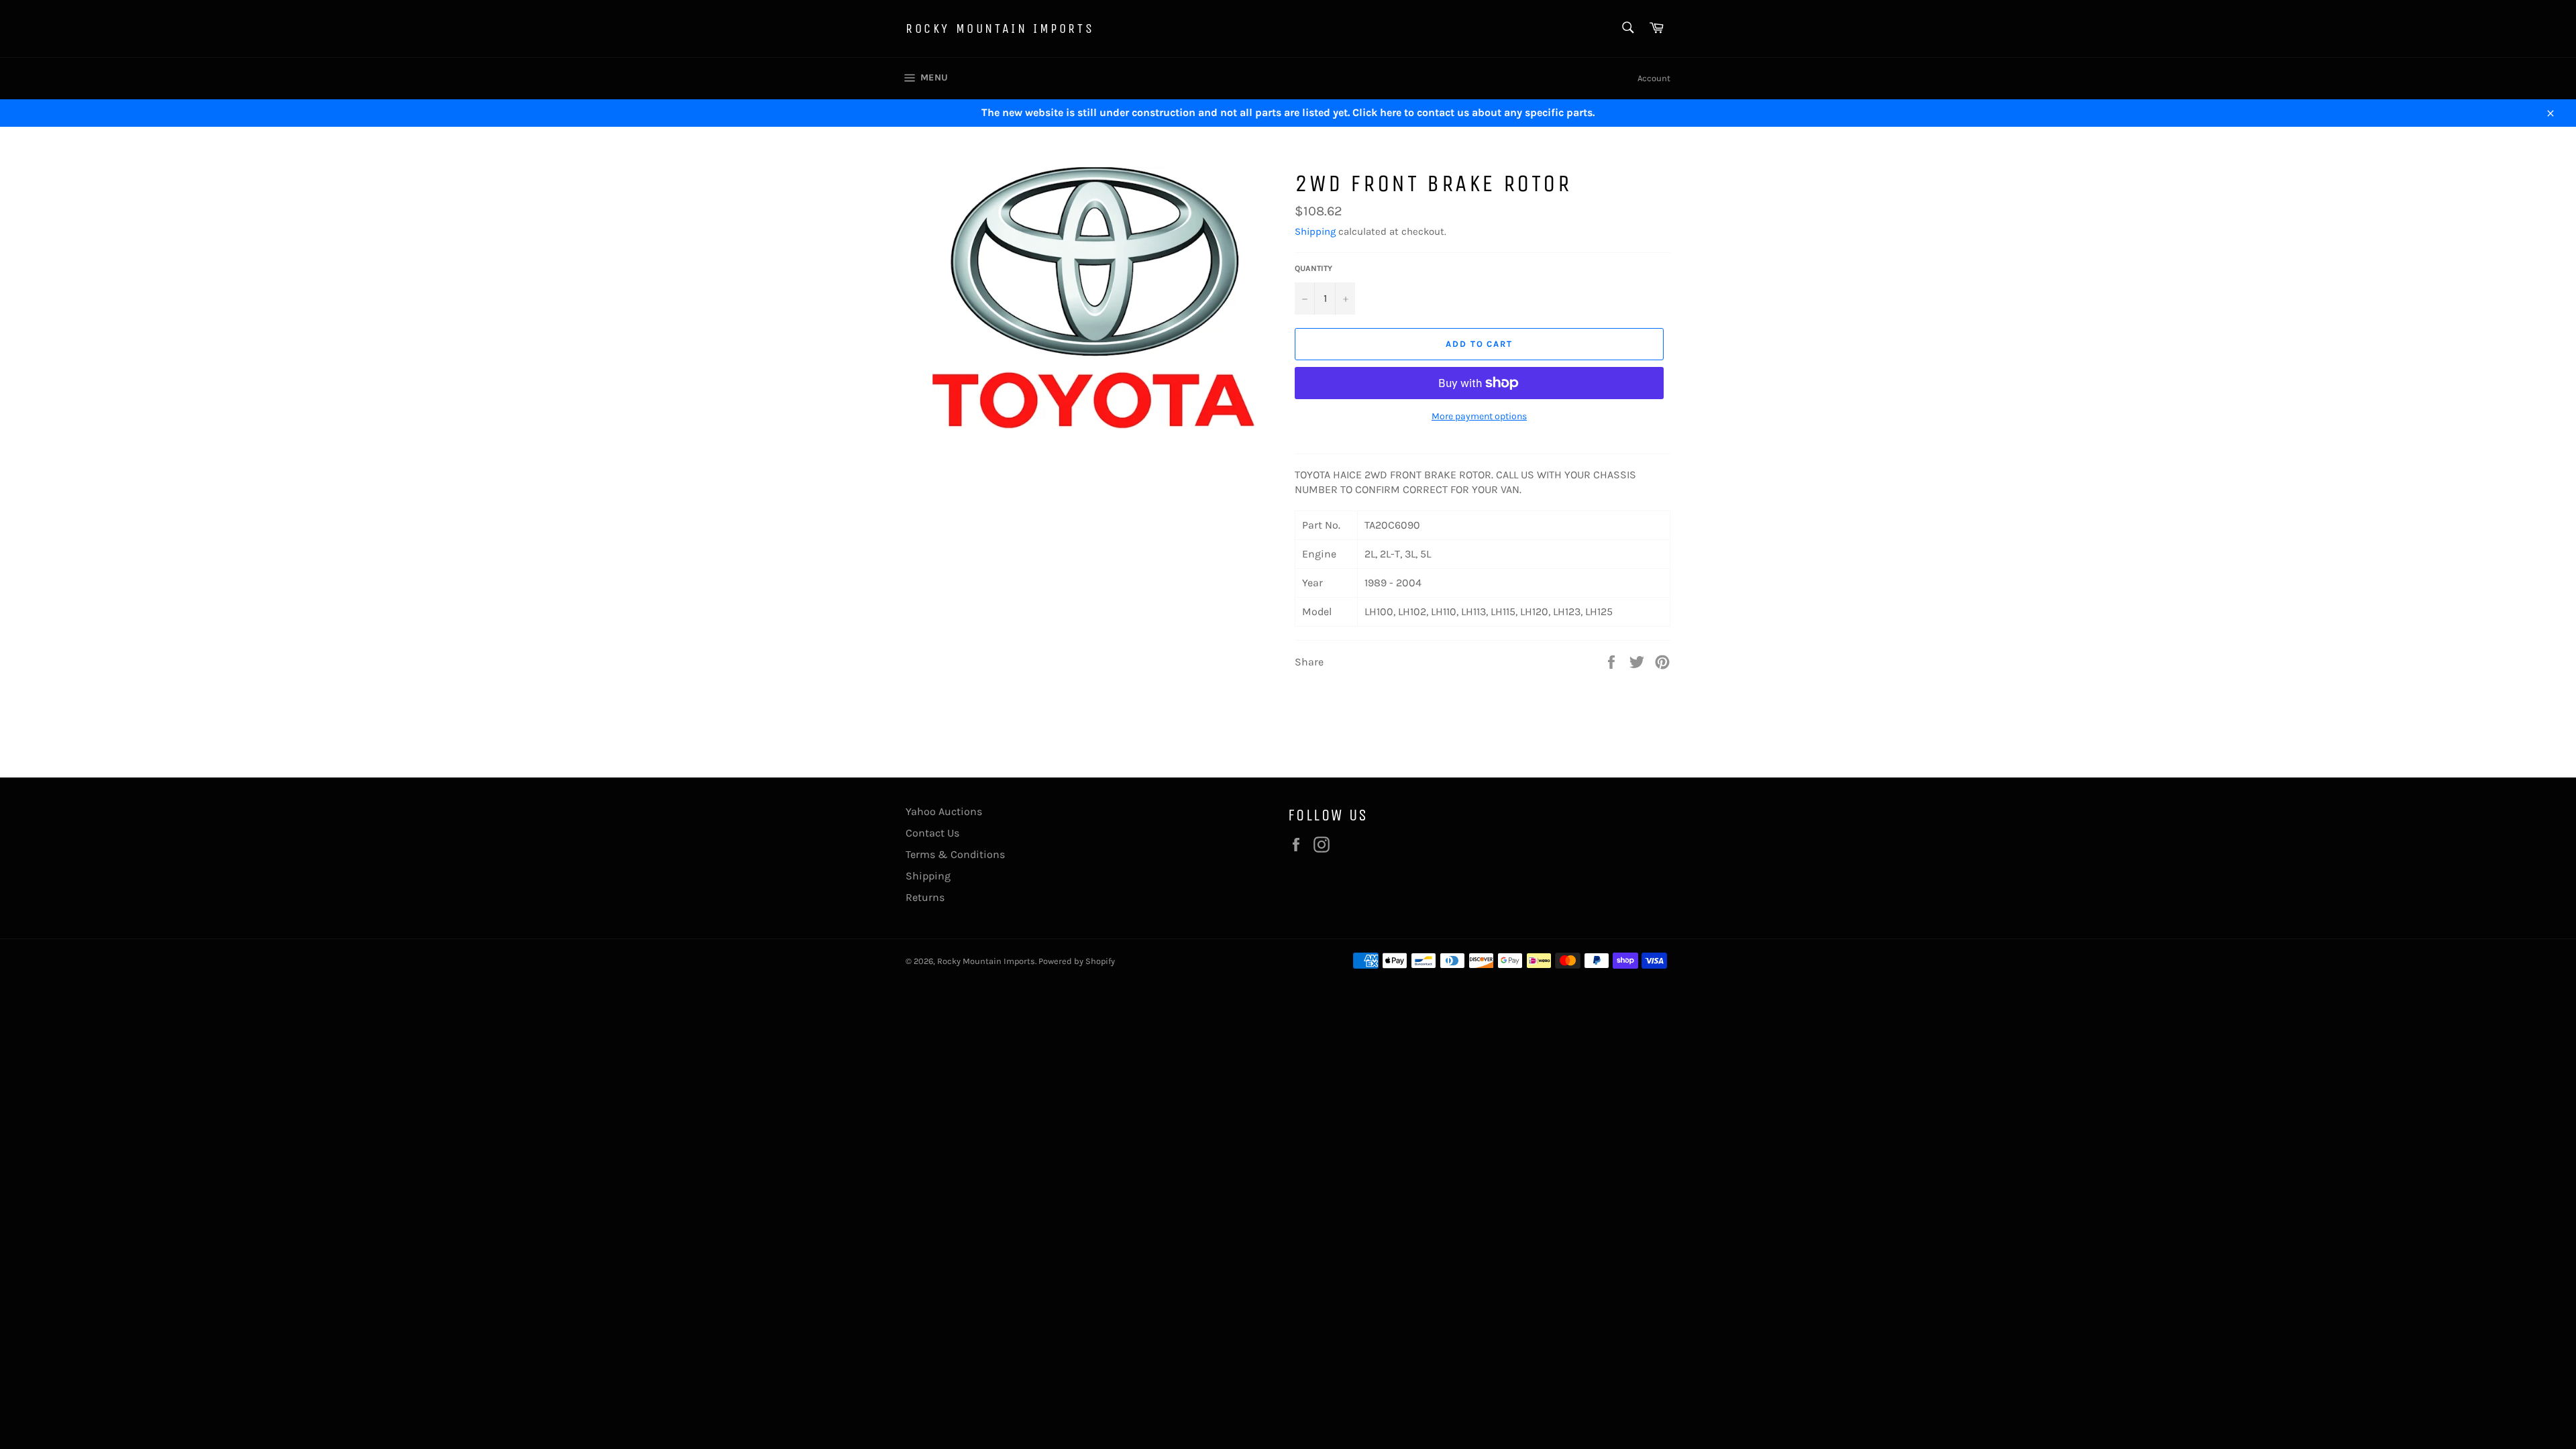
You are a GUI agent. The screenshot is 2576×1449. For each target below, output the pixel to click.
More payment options (1479, 416)
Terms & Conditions (955, 854)
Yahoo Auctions (944, 811)
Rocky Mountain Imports (1000, 29)
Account (1654, 78)
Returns (925, 897)
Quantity (1313, 268)
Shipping (1315, 231)
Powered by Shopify (1077, 961)
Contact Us (932, 833)
